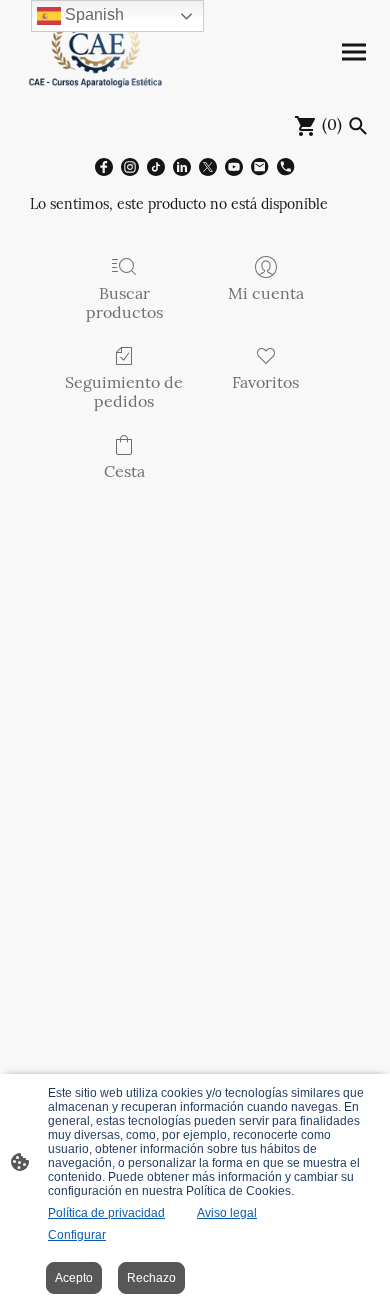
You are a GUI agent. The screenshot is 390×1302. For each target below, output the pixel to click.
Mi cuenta (266, 293)
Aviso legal (227, 1213)
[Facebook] (104, 167)
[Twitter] (208, 167)
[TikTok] (156, 167)
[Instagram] (130, 167)
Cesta (124, 471)
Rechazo (151, 1278)
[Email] (260, 167)
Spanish (92, 14)
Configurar (77, 1235)
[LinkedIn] (182, 167)
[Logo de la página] (96, 52)
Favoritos (265, 382)
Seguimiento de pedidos (124, 391)
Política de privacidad (106, 1213)
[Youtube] (234, 167)
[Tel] (286, 167)
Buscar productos (124, 302)
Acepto (74, 1278)
